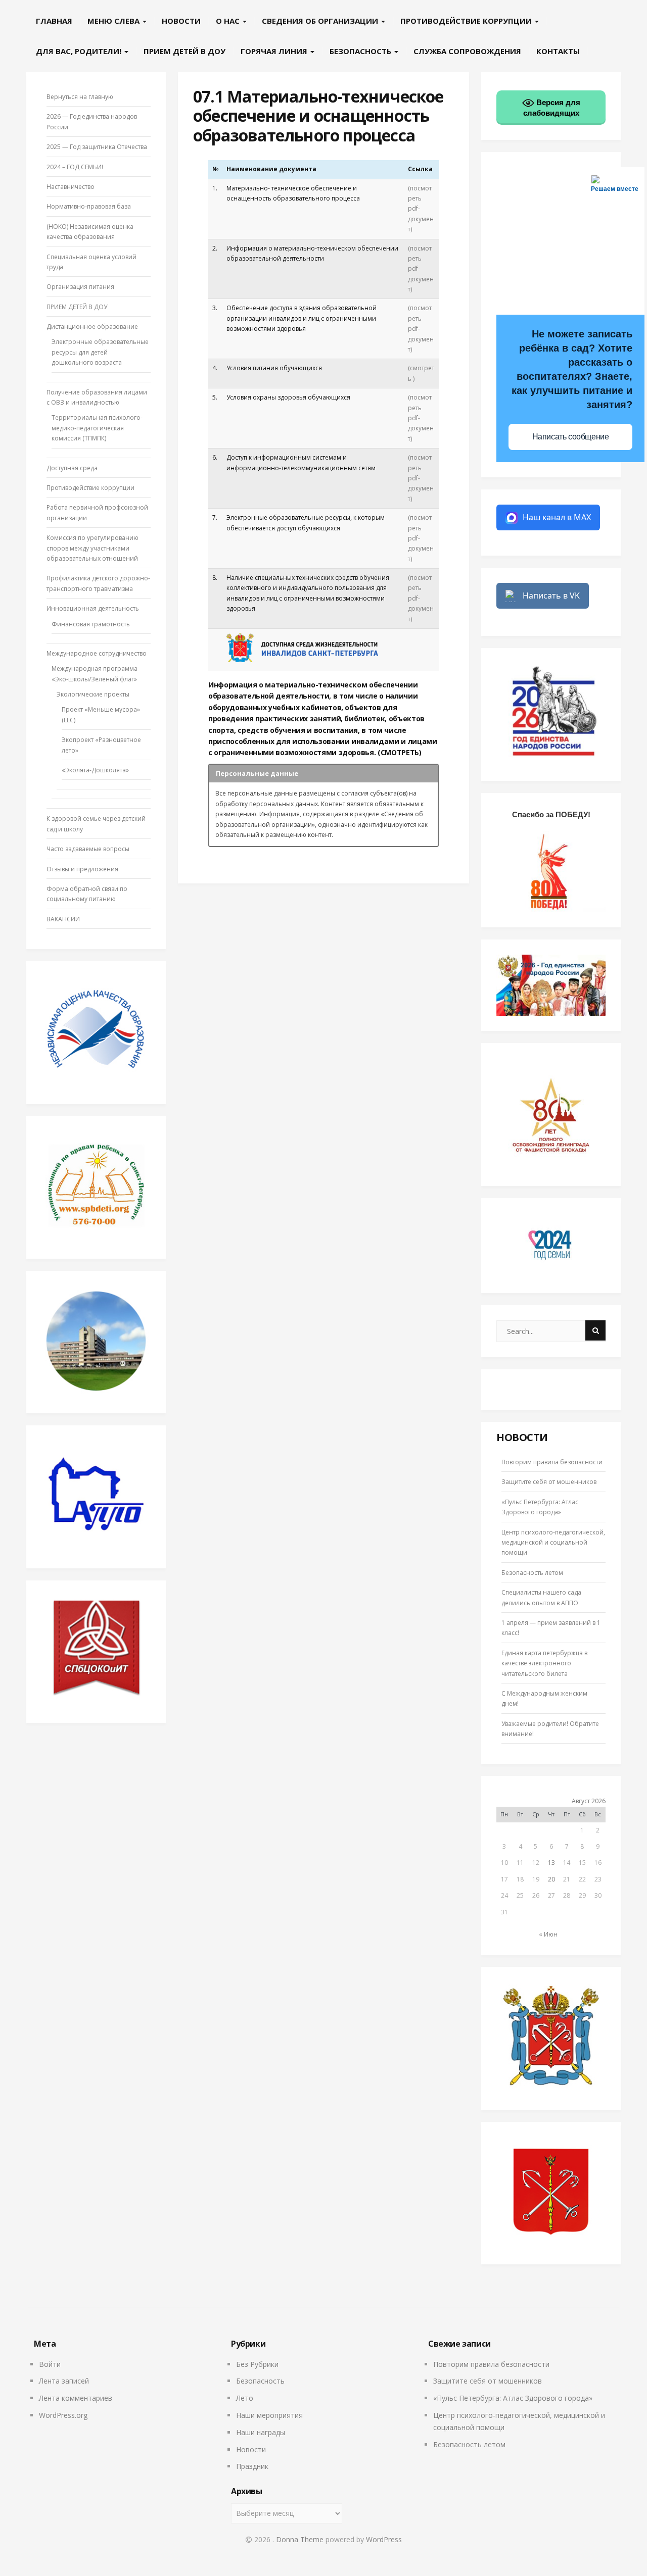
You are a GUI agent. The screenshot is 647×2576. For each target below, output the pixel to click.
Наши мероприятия (269, 2415)
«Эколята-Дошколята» (95, 770)
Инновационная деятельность (93, 608)
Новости (181, 21)
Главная (54, 21)
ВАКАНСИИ (63, 919)
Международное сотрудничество (97, 653)
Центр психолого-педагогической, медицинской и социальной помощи (553, 1543)
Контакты (558, 51)
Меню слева (114, 21)
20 (551, 1879)
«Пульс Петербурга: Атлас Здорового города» (513, 2398)
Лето (245, 2398)
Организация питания (80, 287)
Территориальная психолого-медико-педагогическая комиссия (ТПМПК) (97, 428)
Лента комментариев (76, 2398)
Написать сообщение (571, 437)
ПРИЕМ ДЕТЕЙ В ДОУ (184, 51)
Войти (50, 2364)
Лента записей (64, 2381)
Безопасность (361, 51)
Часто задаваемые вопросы (88, 849)
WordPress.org (63, 2415)
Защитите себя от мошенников (549, 1482)
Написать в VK (551, 596)
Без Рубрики (257, 2364)
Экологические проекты (93, 694)
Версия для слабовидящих (552, 108)
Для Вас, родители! (80, 51)
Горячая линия (275, 51)
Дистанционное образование (92, 327)
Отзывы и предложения (82, 869)
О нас (229, 21)
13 (551, 1863)
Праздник (252, 2466)
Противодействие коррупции (467, 21)
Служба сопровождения (467, 51)
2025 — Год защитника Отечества (97, 147)
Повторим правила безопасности (552, 1462)
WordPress (384, 2539)
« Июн (548, 1934)
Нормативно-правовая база (89, 206)
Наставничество (71, 187)
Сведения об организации (321, 21)
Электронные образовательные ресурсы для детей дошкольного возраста (100, 352)
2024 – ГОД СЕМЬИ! (75, 167)
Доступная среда (72, 468)
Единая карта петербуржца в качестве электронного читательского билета (544, 1663)
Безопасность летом (532, 1573)
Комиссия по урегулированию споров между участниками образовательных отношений (93, 548)
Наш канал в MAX (557, 517)
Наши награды (261, 2432)
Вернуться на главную (80, 97)
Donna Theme (301, 2539)
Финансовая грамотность (91, 624)
